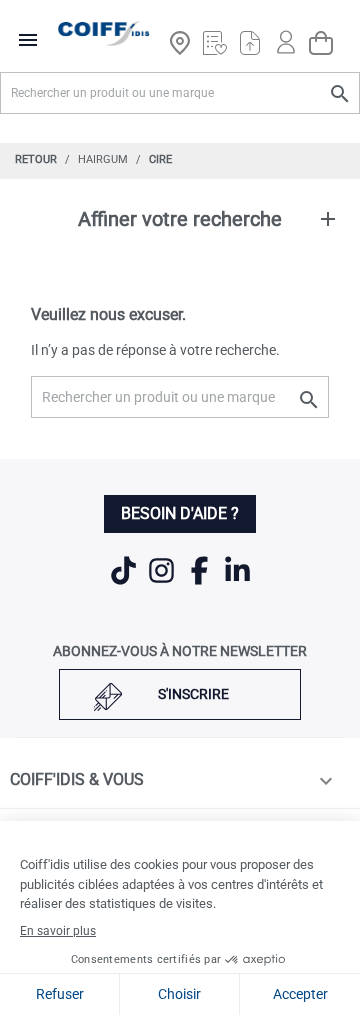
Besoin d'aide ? (180, 513)
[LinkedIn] (237, 583)
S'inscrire (193, 694)
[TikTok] (125, 583)
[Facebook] (201, 583)
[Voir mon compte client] (286, 33)
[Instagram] (163, 583)
